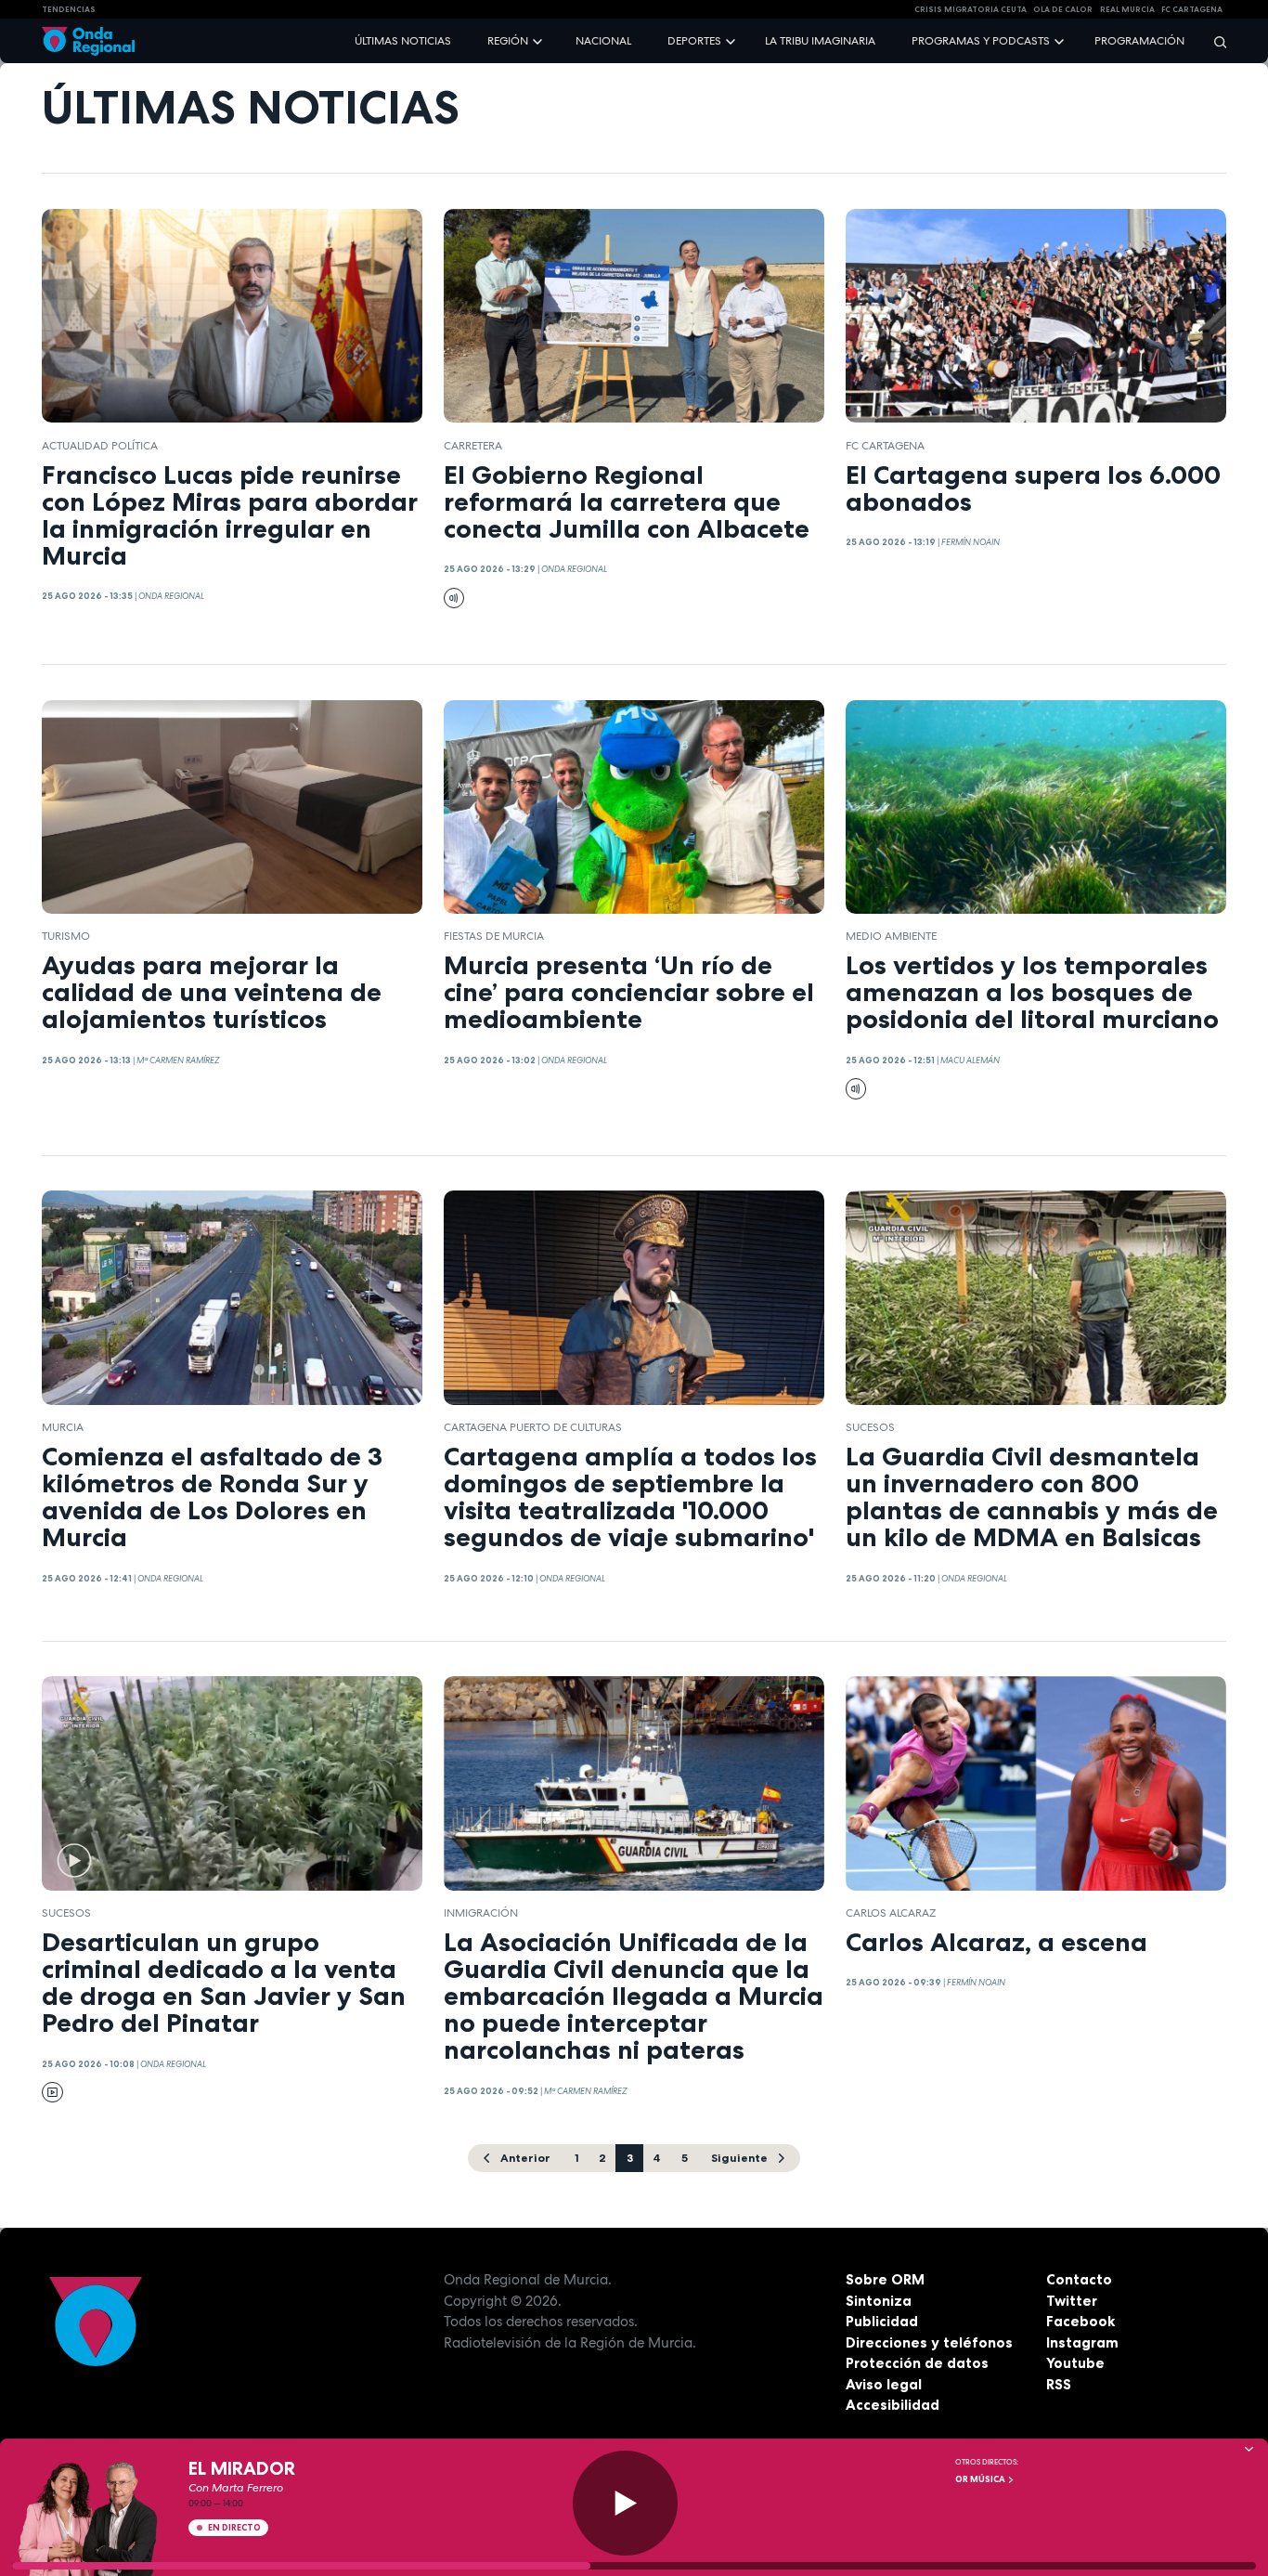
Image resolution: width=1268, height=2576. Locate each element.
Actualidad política (100, 446)
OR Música (981, 2479)
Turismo (66, 936)
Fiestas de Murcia (494, 936)
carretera (473, 446)
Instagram (1082, 2342)
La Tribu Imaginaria (820, 41)
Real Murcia (1127, 9)
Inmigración (481, 1913)
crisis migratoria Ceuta (970, 9)
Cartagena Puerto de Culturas (533, 1427)
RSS (1059, 2384)
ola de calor (1063, 9)
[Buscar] (1214, 41)
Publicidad (882, 2321)
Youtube (1075, 2363)
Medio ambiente (891, 936)
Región (508, 41)
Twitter (1072, 2301)
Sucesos (870, 1427)
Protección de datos (917, 2363)
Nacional (603, 41)
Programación (1139, 41)
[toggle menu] (539, 40)
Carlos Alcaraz (891, 1913)
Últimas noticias (403, 41)
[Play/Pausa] (625, 2503)
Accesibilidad (893, 2405)
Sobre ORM (885, 2279)
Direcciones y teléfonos (929, 2342)
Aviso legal (884, 2384)
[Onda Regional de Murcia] (88, 41)
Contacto (1079, 2279)
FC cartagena (1192, 9)
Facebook (1080, 2321)
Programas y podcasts (981, 41)
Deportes (694, 41)
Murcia (63, 1427)
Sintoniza (879, 2301)
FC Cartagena (885, 446)
